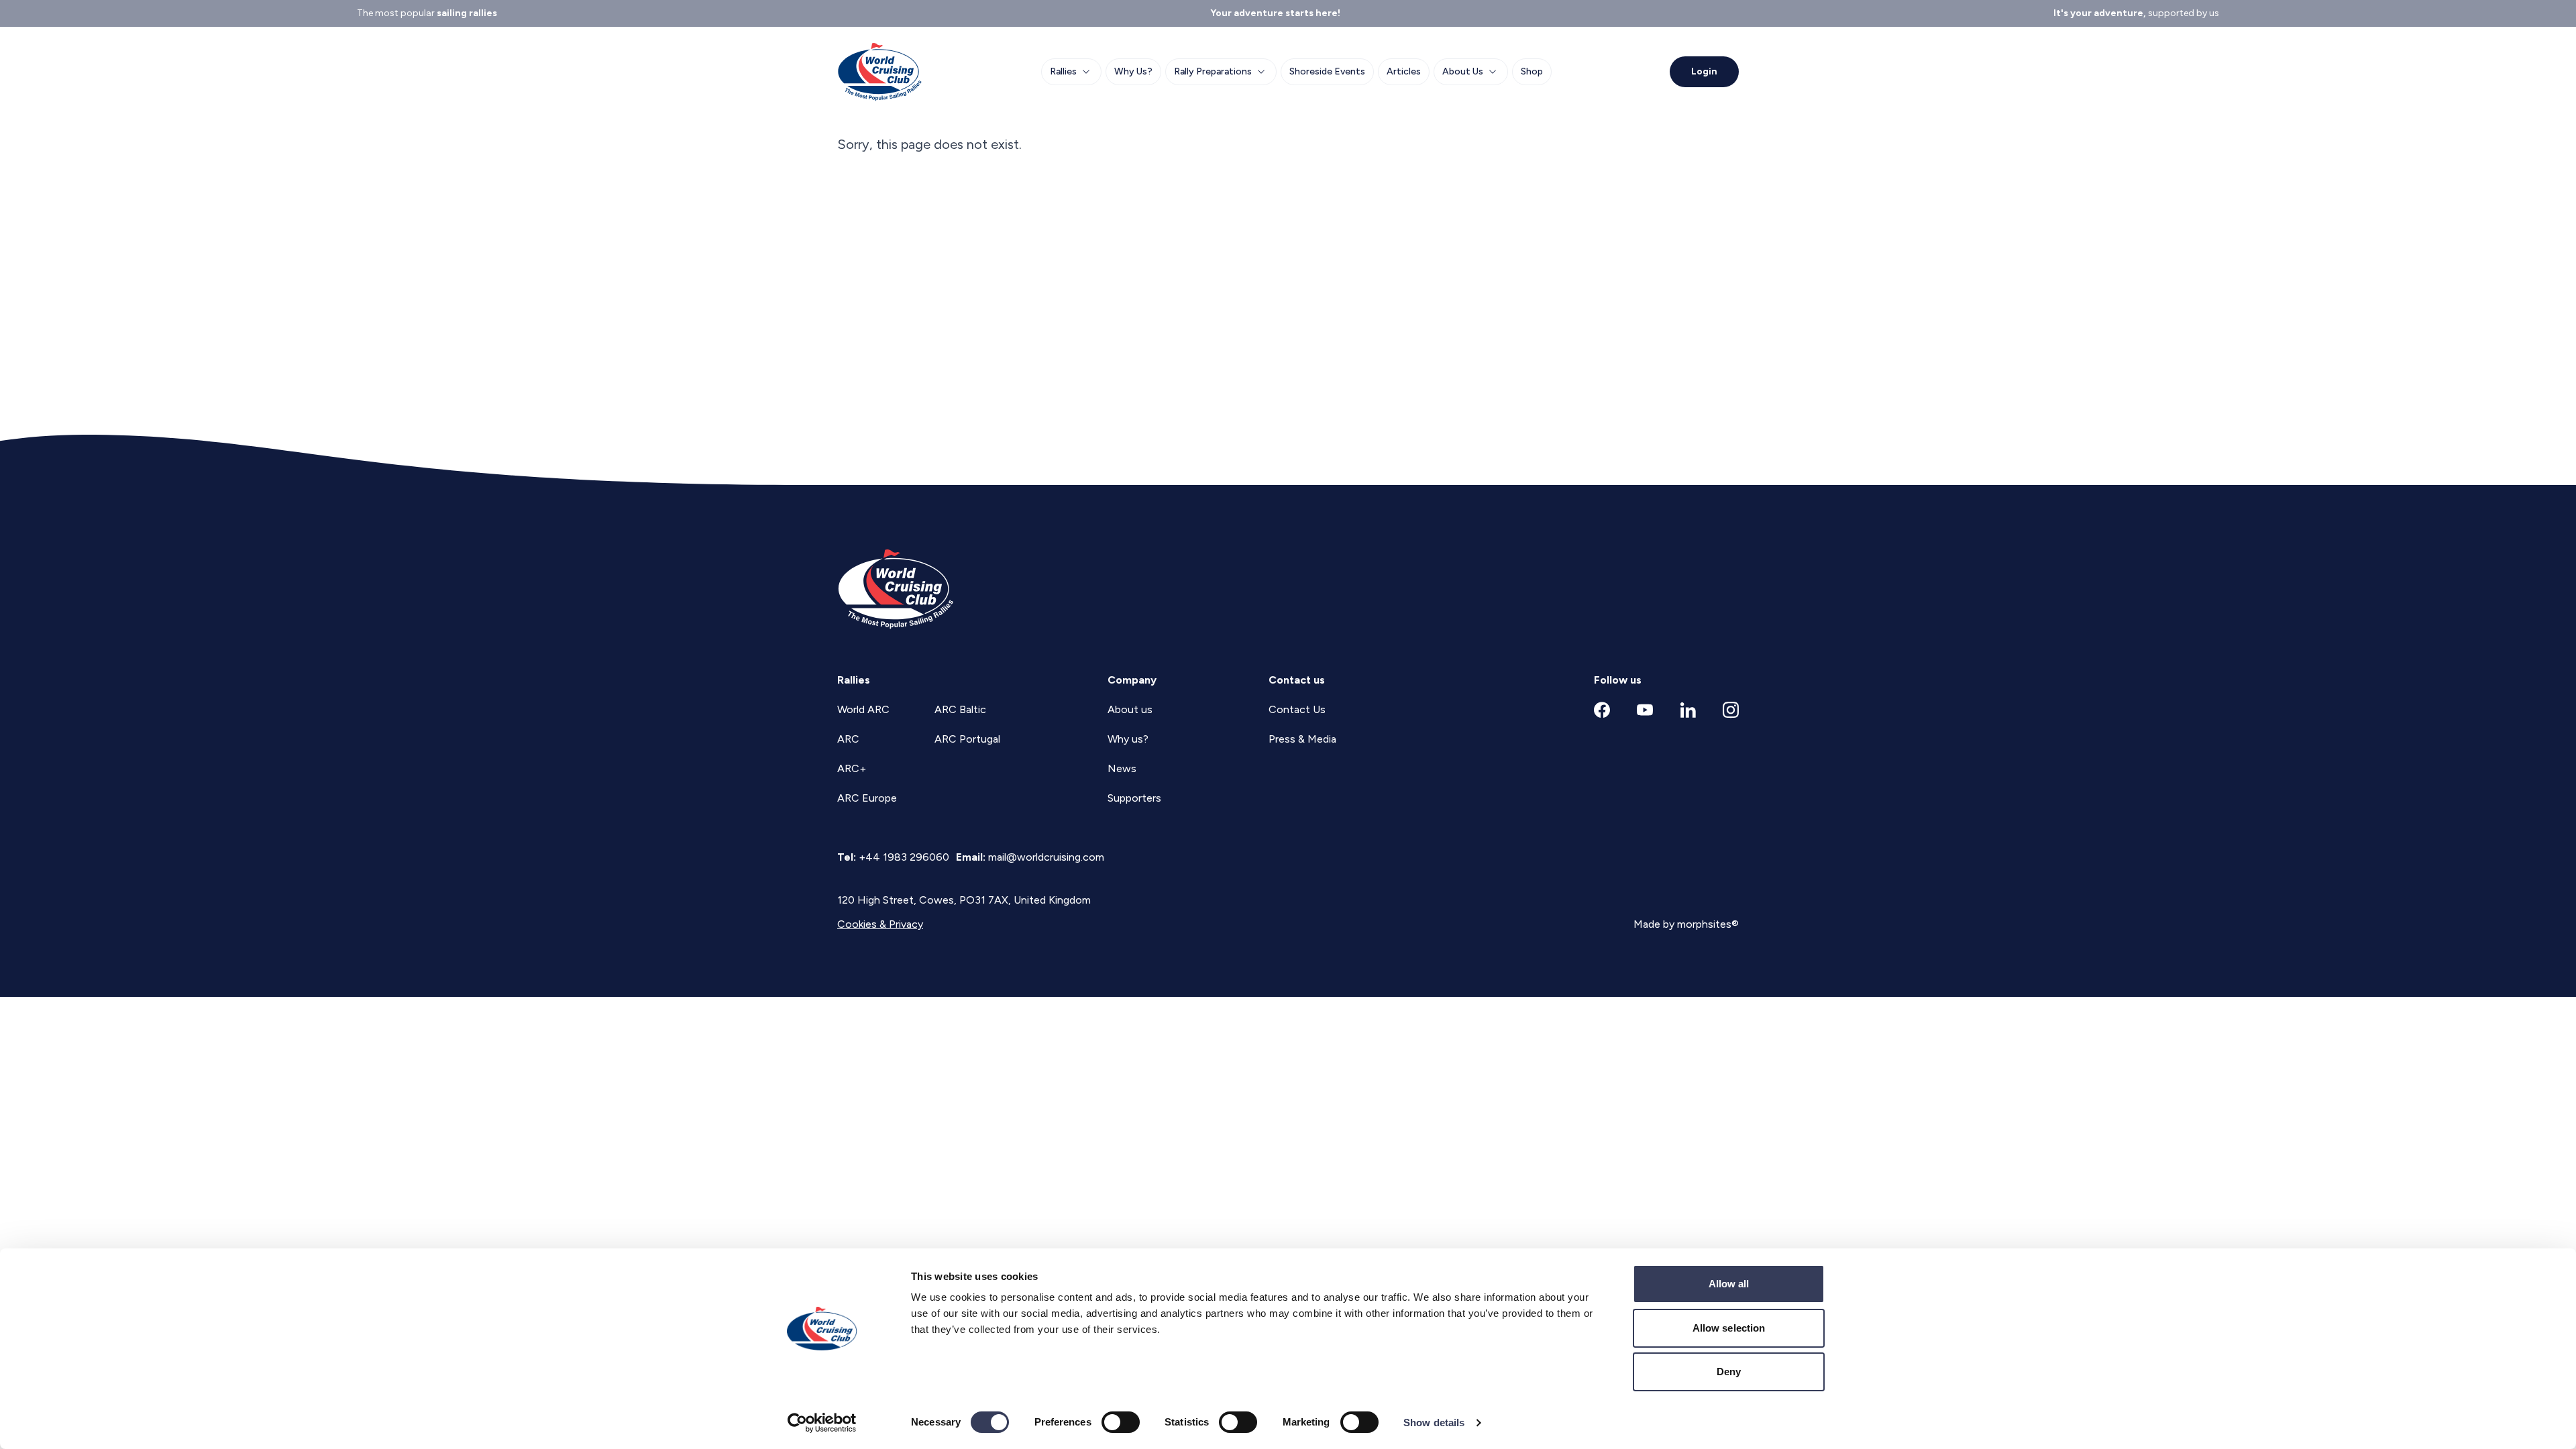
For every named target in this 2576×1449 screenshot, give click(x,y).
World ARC (863, 709)
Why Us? (1133, 71)
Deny (1729, 1372)
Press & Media (1302, 739)
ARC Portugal (967, 739)
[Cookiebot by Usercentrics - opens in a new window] (822, 1423)
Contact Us (1297, 709)
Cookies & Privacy (880, 924)
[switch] (1121, 1422)
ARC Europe (867, 798)
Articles (1404, 71)
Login (1704, 71)
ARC (848, 739)
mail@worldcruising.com (1046, 857)
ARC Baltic (960, 709)
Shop (1532, 71)
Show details (1434, 1423)
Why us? (1128, 739)
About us (1130, 709)
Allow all (1729, 1284)
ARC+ (852, 768)
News (1122, 768)
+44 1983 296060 (904, 857)
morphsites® (1708, 924)
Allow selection (1729, 1328)
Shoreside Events (1327, 71)
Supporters (1134, 798)
